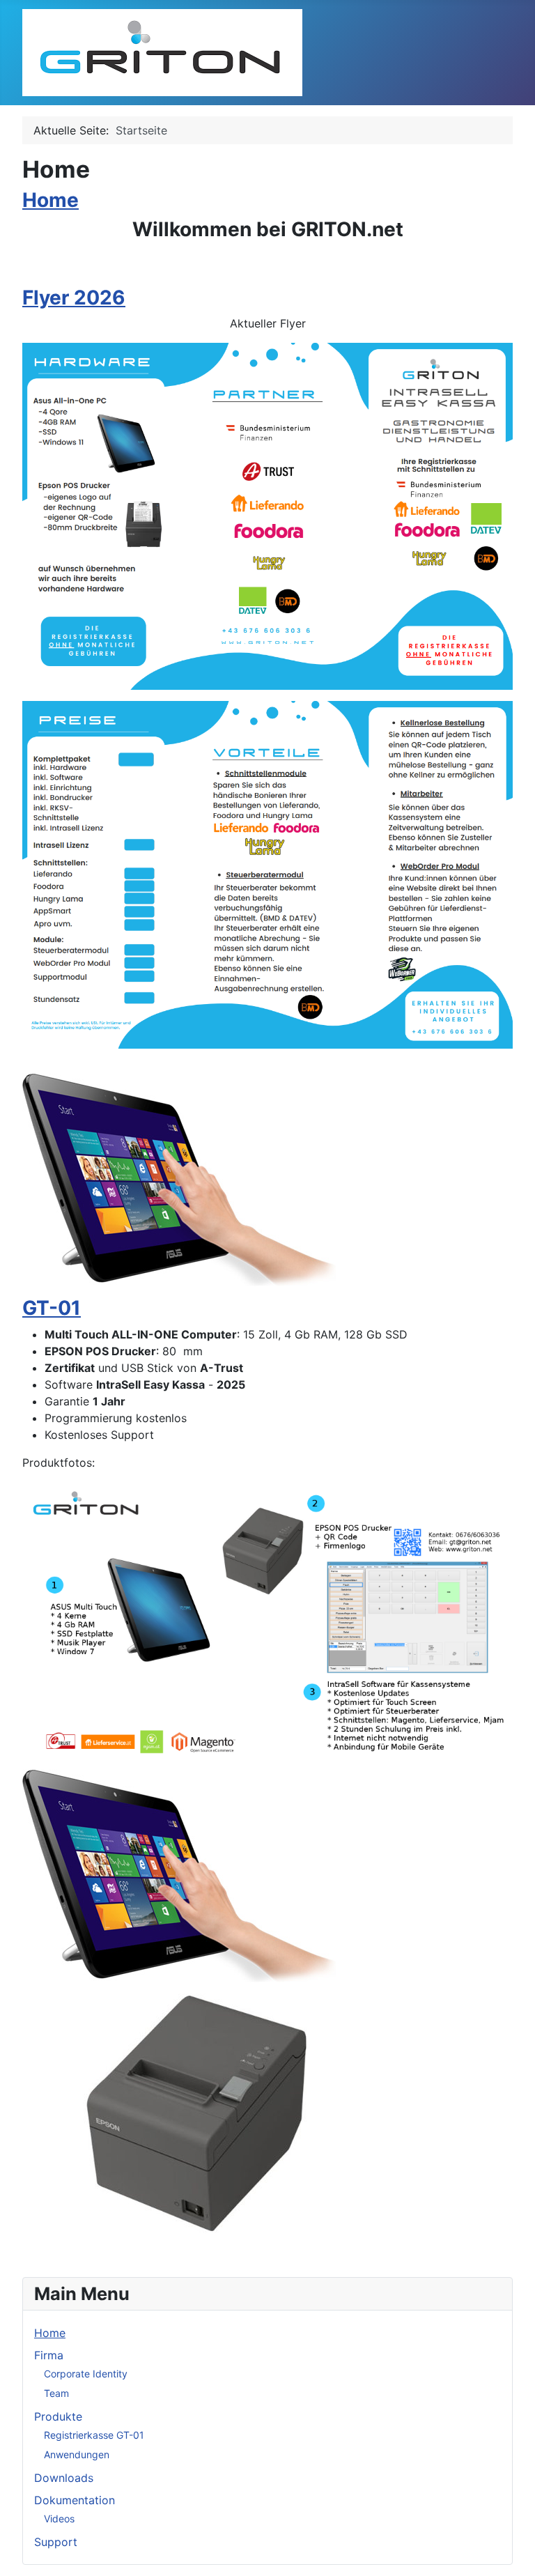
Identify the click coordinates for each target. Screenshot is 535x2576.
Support (56, 2542)
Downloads (64, 2478)
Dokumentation (75, 2500)
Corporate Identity (86, 2374)
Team (56, 2393)
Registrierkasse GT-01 (94, 2435)
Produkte (58, 2416)
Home (51, 200)
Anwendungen (77, 2454)
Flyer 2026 (74, 298)
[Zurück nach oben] (511, 2550)
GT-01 (52, 1308)
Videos (59, 2519)
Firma (49, 2355)
